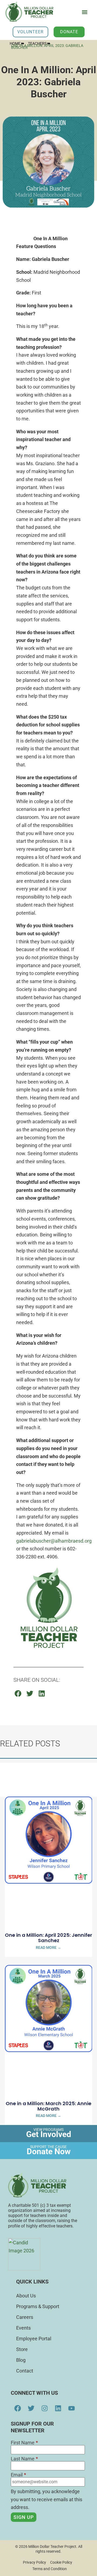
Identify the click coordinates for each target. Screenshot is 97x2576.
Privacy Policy (34, 2562)
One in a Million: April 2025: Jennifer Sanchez (48, 1938)
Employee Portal (34, 2339)
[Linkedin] (58, 2408)
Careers (25, 2317)
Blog (21, 2360)
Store (22, 2349)
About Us (26, 2296)
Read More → (48, 1947)
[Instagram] (44, 2408)
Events (23, 2328)
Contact (25, 2371)
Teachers (37, 43)
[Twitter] (31, 2408)
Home (15, 43)
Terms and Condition (50, 2569)
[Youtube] (71, 2408)
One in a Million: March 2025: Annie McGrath (48, 2106)
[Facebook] (18, 2408)
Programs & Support (38, 2306)
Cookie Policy (61, 2562)
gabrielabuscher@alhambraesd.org (54, 1541)
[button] (84, 12)
